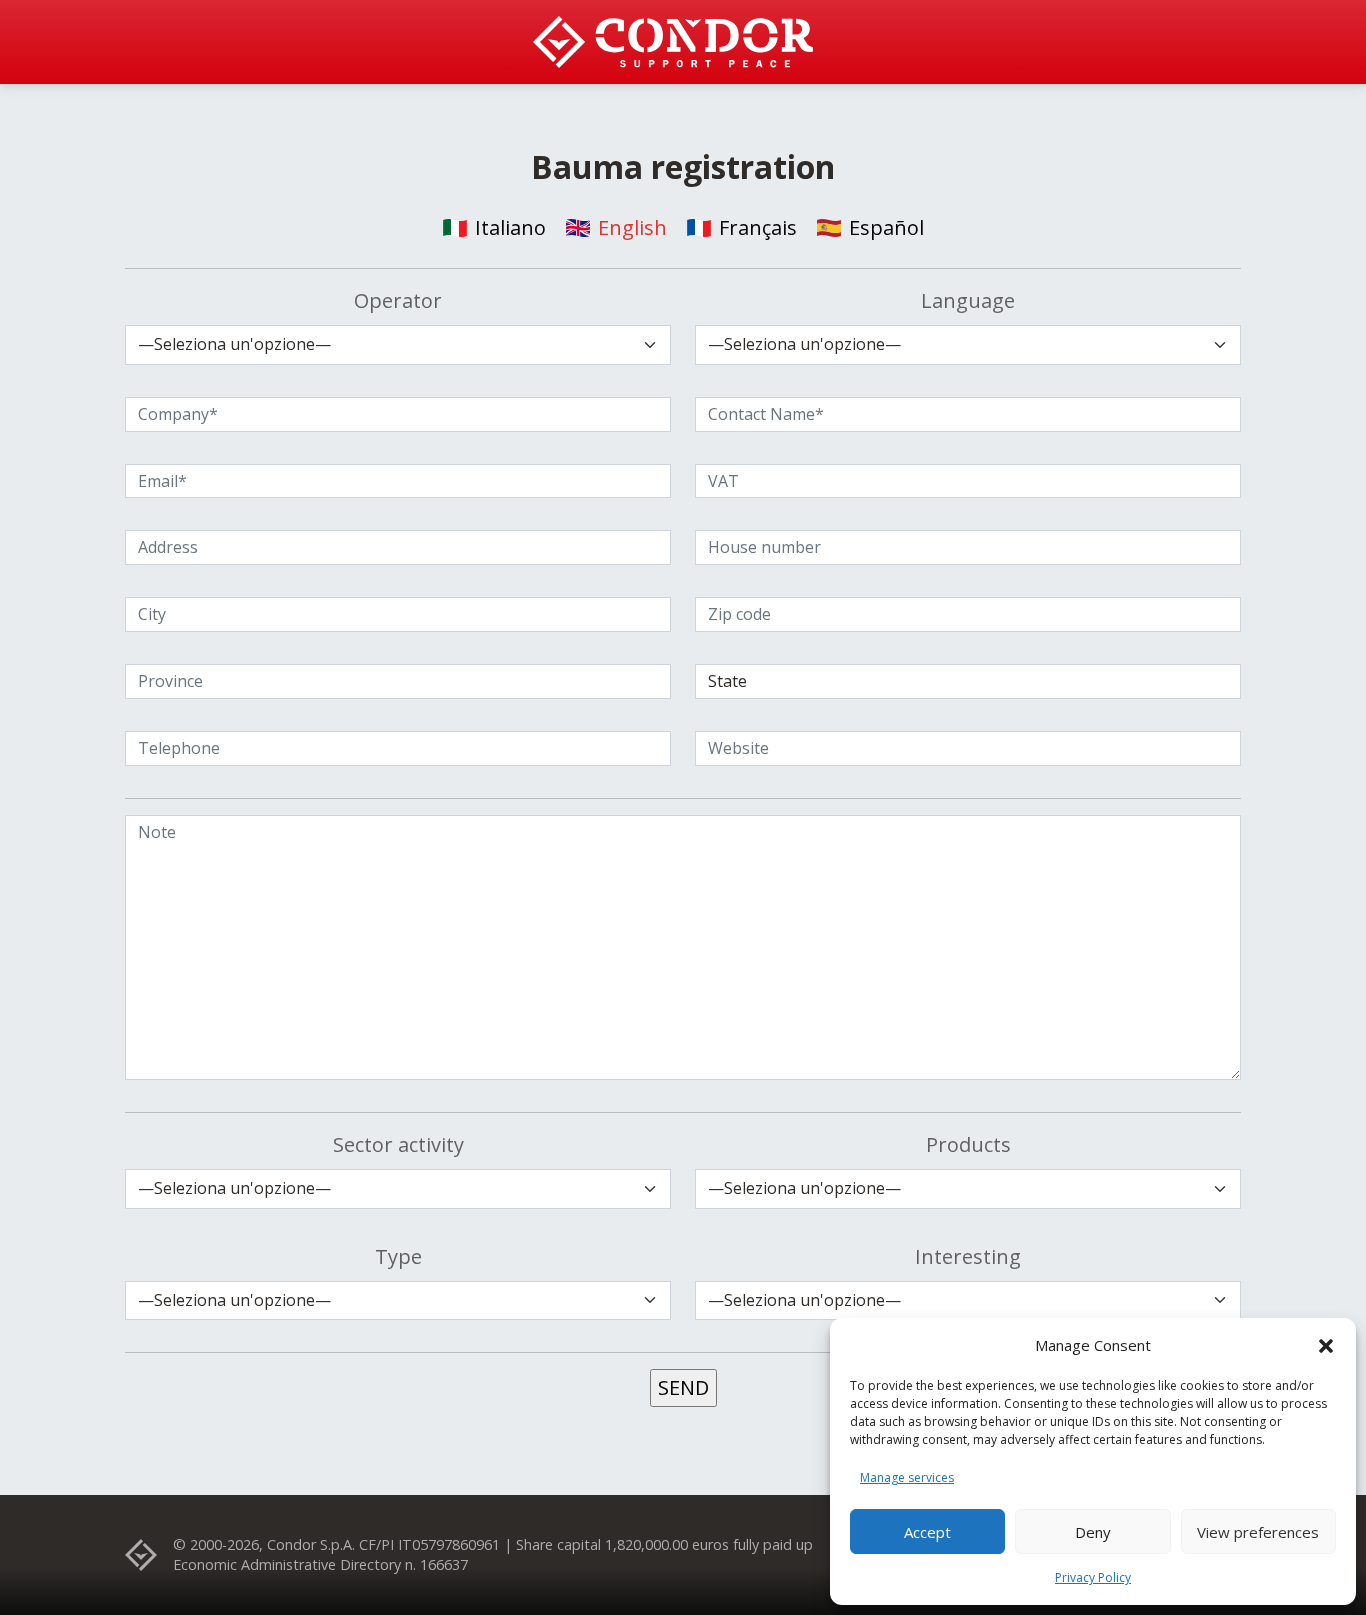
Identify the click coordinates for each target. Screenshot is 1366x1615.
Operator (398, 300)
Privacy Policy (1093, 1577)
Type (398, 1256)
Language (968, 300)
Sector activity (398, 1144)
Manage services (907, 1477)
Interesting (968, 1256)
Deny (1093, 1532)
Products (968, 1144)
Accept (927, 1532)
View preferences (1258, 1532)
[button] (1326, 1345)
